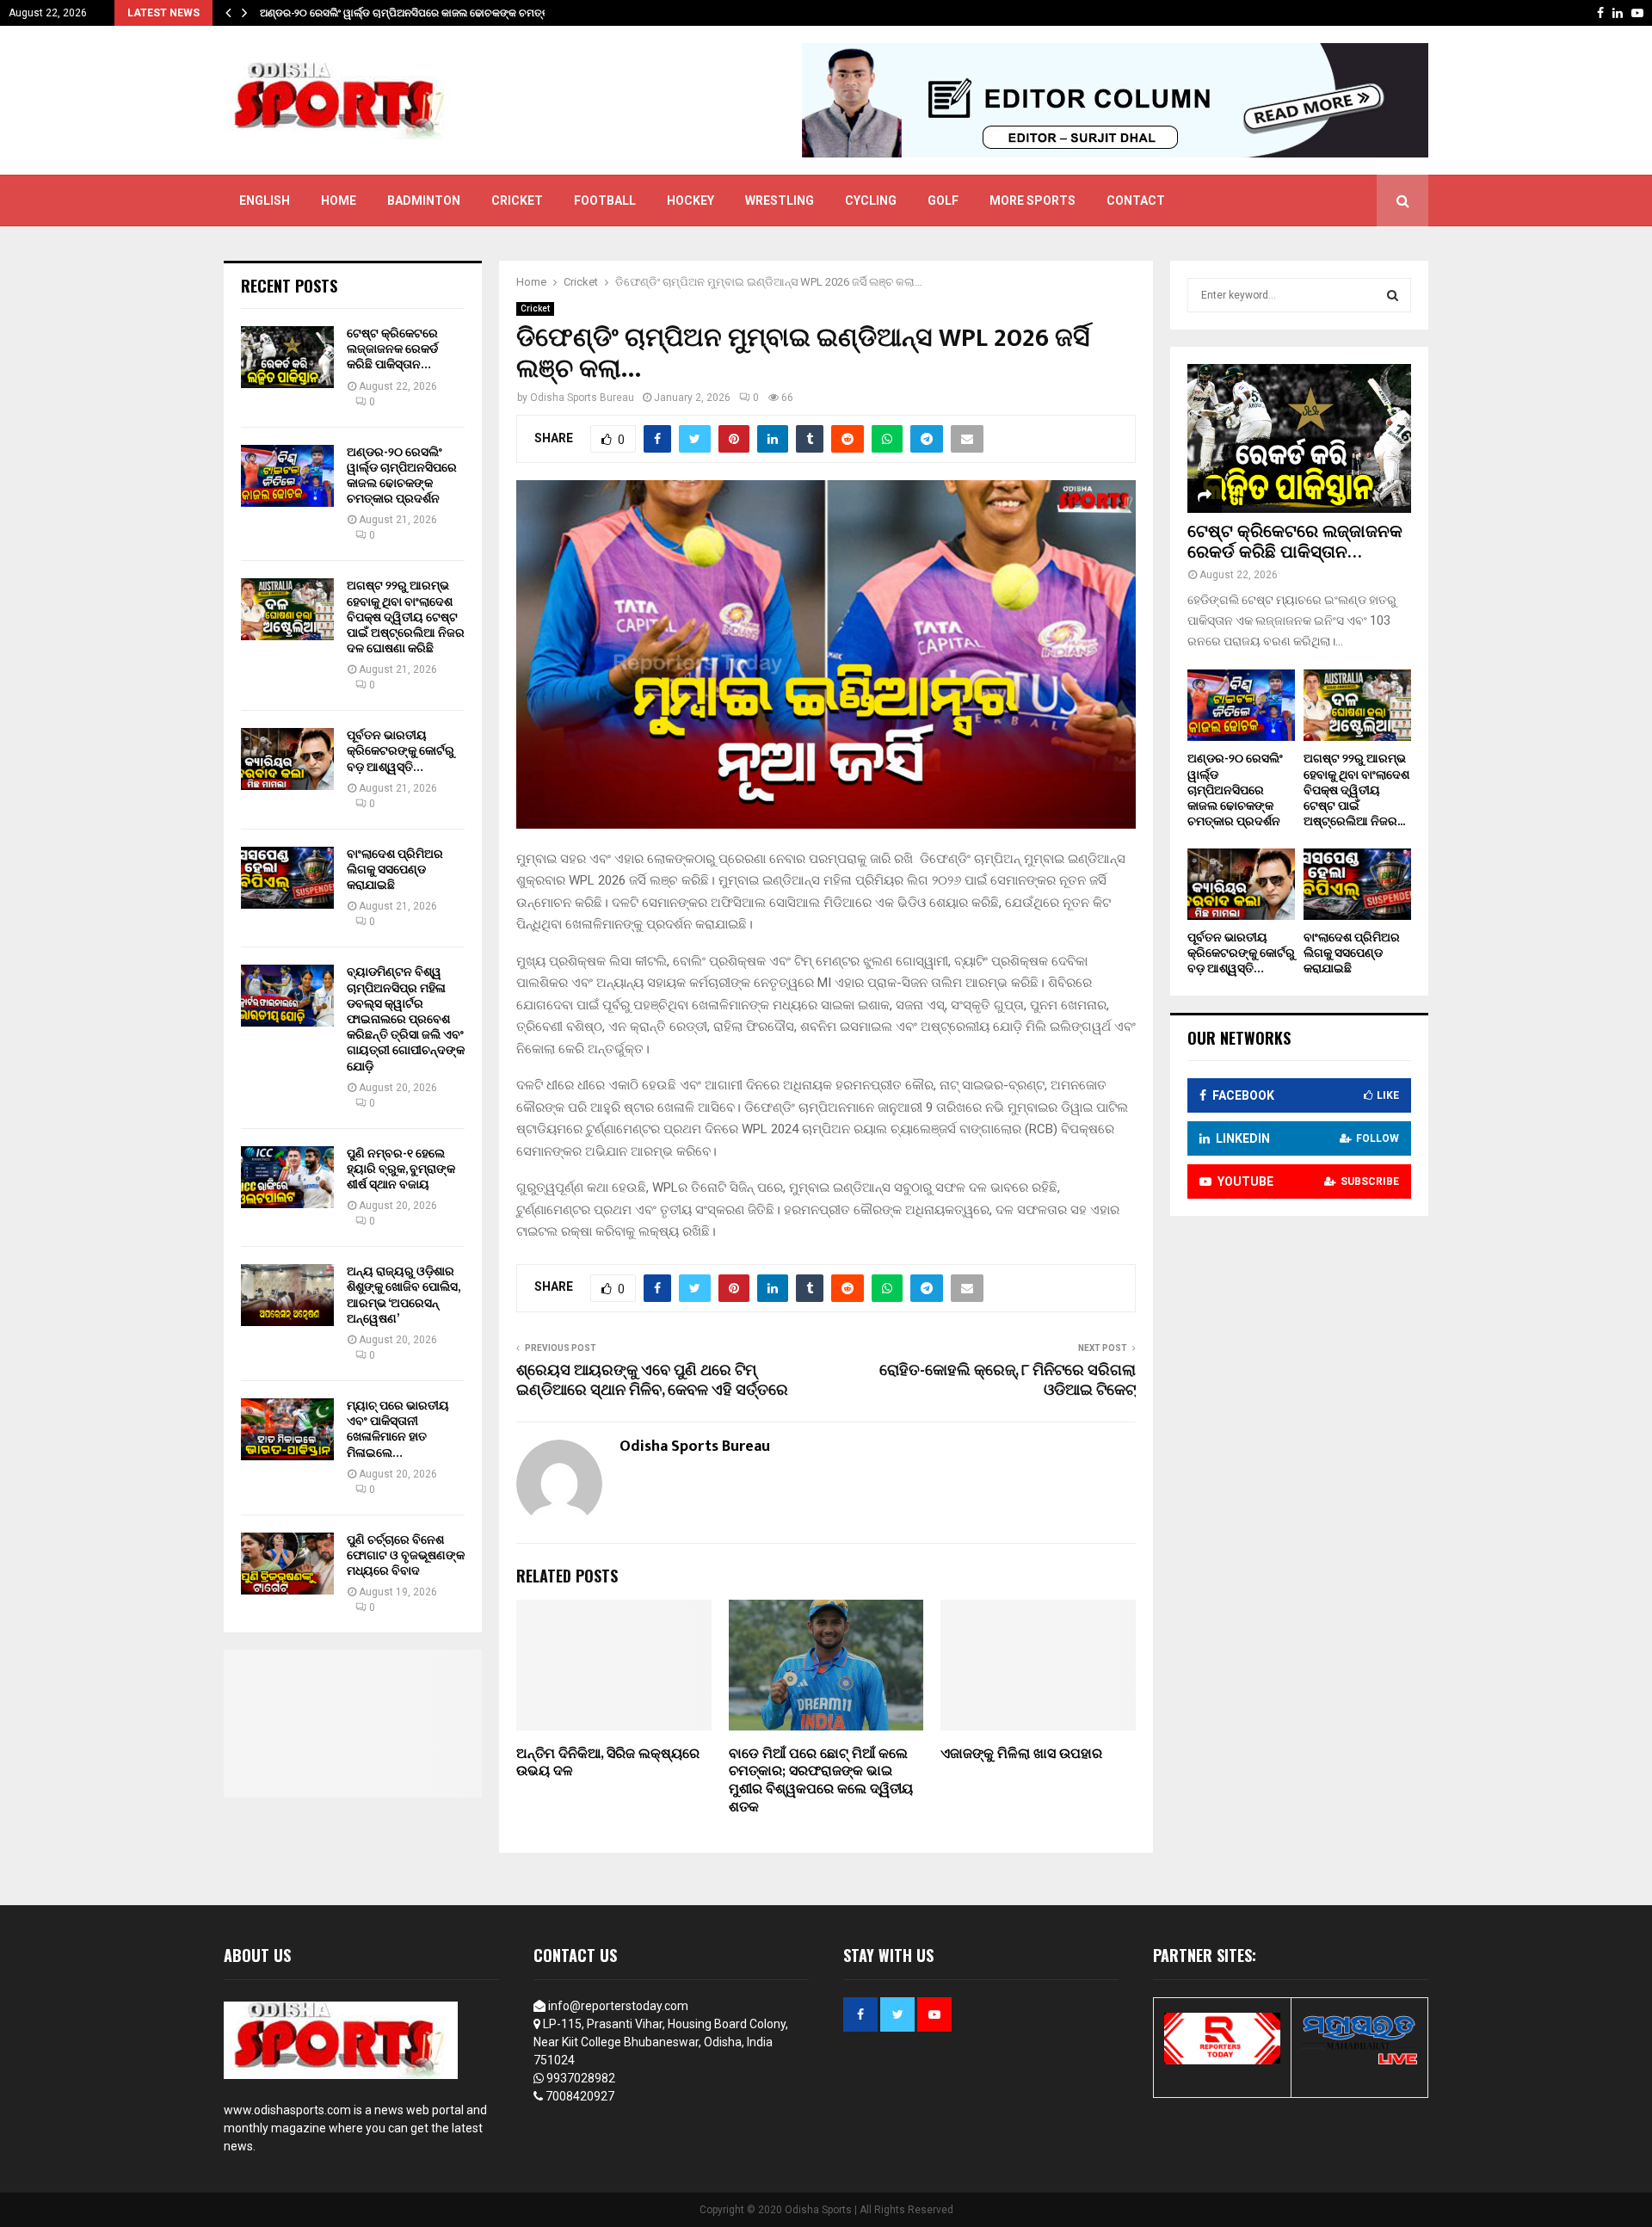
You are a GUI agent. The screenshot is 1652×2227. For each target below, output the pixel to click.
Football (605, 200)
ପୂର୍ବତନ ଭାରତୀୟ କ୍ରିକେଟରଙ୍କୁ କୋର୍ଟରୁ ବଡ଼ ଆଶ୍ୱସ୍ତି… (401, 751)
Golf (943, 200)
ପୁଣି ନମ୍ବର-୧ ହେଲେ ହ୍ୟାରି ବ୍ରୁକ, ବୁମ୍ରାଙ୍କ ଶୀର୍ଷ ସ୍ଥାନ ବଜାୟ (401, 1169)
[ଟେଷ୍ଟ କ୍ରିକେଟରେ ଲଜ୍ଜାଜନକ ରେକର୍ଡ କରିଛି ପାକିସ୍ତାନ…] (287, 357)
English (265, 200)
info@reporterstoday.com (618, 2006)
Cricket (517, 200)
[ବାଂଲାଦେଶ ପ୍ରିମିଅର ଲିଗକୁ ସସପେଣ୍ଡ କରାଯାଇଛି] (287, 878)
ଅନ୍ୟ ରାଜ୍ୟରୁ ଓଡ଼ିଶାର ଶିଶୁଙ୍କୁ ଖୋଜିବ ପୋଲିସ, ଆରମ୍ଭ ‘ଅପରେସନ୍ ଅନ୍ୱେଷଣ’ (403, 1295)
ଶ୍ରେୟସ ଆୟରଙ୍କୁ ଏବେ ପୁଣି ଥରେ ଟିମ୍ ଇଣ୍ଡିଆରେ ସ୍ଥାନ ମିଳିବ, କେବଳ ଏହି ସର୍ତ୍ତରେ (652, 1381)
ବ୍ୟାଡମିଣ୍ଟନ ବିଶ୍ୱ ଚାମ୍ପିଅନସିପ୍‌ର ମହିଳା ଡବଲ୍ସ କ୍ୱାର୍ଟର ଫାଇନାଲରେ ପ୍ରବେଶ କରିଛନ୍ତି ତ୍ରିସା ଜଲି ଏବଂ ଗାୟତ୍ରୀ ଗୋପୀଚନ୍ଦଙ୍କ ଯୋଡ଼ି (406, 1019)
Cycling (871, 200)
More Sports (1032, 200)
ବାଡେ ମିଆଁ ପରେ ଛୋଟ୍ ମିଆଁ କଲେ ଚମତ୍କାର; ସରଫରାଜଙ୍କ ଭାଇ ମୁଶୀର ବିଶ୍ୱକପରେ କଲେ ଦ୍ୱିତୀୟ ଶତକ (821, 1781)
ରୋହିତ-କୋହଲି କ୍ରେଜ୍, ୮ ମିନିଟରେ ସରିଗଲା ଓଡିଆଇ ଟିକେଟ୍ (1008, 1381)
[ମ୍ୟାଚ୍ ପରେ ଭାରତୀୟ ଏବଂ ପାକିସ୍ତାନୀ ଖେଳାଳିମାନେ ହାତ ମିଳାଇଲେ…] (287, 1429)
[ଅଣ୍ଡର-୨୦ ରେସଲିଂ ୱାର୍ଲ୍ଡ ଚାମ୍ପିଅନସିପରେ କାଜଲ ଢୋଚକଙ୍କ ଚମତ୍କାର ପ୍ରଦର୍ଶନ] (287, 476)
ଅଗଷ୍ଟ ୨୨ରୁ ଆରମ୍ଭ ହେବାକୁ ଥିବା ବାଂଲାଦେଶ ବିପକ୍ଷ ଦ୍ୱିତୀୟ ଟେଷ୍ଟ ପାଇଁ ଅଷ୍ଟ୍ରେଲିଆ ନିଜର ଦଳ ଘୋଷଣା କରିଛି (406, 617)
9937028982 (581, 2078)
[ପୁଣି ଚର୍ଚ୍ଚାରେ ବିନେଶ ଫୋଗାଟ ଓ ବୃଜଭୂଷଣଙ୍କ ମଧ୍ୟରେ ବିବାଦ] (287, 1564)
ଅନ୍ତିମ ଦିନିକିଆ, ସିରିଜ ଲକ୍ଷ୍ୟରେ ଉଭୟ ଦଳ (608, 1763)
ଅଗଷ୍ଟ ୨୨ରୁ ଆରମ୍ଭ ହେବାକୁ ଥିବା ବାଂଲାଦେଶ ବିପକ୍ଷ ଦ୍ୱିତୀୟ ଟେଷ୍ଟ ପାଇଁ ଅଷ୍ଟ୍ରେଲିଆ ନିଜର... (1356, 790)
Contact (1136, 200)
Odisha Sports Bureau (582, 398)
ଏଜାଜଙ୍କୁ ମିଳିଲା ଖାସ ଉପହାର (1021, 1754)
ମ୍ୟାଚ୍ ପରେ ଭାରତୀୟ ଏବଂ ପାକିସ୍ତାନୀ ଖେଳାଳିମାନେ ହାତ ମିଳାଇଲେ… (398, 1429)
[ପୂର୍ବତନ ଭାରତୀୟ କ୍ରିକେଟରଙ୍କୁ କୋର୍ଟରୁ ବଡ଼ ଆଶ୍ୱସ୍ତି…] (287, 759)
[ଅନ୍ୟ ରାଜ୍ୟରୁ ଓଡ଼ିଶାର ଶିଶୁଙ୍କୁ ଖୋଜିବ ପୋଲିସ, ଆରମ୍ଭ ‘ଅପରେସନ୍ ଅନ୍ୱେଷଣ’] (287, 1295)
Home (339, 200)
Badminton (424, 200)
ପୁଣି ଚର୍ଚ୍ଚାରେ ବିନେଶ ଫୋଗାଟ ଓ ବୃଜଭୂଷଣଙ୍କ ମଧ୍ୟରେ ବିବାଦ (406, 1555)
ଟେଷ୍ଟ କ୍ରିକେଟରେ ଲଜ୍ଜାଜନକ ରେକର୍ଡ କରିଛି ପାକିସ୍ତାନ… (392, 349)
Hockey (690, 200)
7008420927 (580, 2096)
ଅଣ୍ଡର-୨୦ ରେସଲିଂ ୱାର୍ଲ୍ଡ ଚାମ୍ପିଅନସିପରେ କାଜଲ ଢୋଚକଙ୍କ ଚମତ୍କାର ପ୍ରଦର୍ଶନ (402, 476)
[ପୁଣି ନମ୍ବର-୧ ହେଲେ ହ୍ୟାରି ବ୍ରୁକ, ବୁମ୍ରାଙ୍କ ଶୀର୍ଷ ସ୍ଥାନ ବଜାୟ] (287, 1177)
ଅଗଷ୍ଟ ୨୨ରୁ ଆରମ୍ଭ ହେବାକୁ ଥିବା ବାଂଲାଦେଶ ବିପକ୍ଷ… (371, 13)
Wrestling (780, 200)
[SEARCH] (1393, 295)
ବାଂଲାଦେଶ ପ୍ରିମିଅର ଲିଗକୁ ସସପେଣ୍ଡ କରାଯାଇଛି (395, 870)
